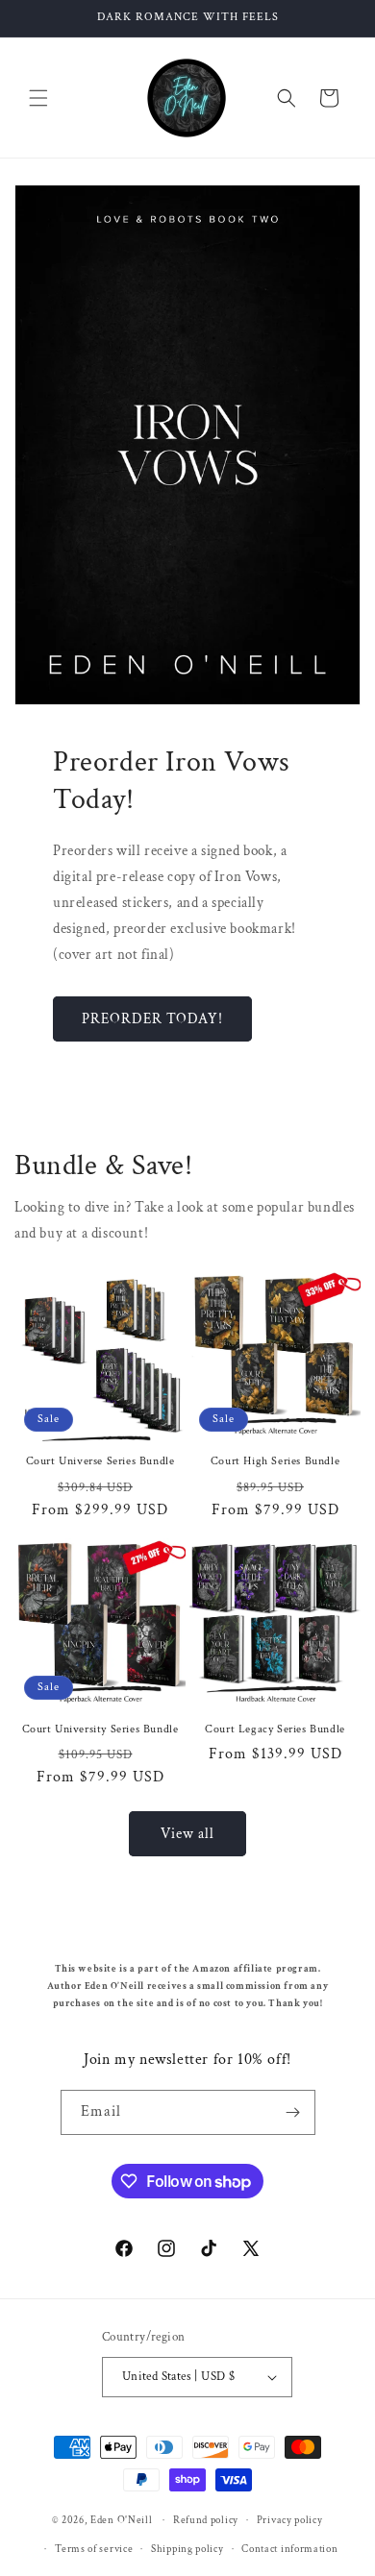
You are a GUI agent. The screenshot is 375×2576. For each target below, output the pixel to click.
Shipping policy (187, 2549)
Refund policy (206, 2520)
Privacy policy (290, 2520)
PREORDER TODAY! (152, 1019)
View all (187, 1834)
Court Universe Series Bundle (100, 1461)
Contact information (289, 2549)
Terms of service (94, 2549)
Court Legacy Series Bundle (275, 1729)
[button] (38, 98)
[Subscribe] (293, 2112)
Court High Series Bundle (275, 1461)
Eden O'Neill (121, 2520)
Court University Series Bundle (100, 1729)
